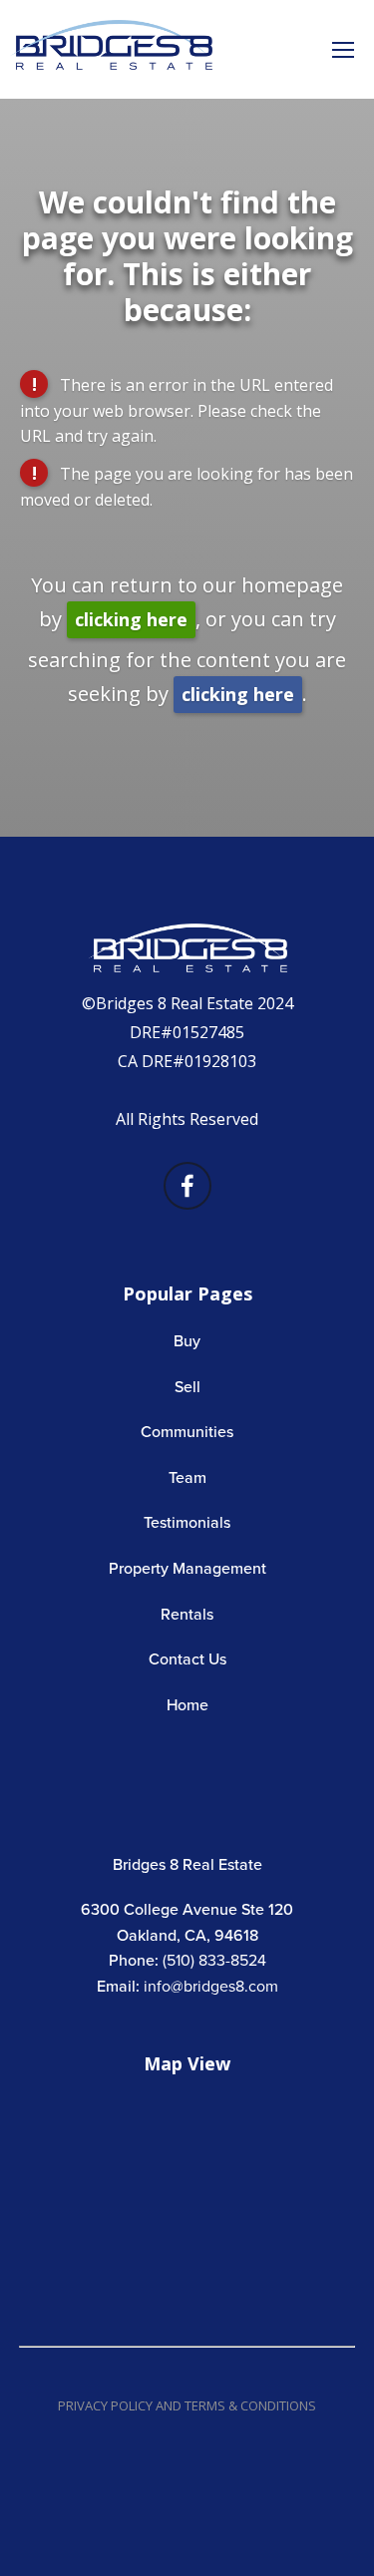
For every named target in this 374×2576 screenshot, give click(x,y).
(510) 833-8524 (214, 1960)
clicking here (131, 619)
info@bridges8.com (211, 1986)
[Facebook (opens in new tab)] (187, 1186)
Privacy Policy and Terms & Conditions (187, 2405)
